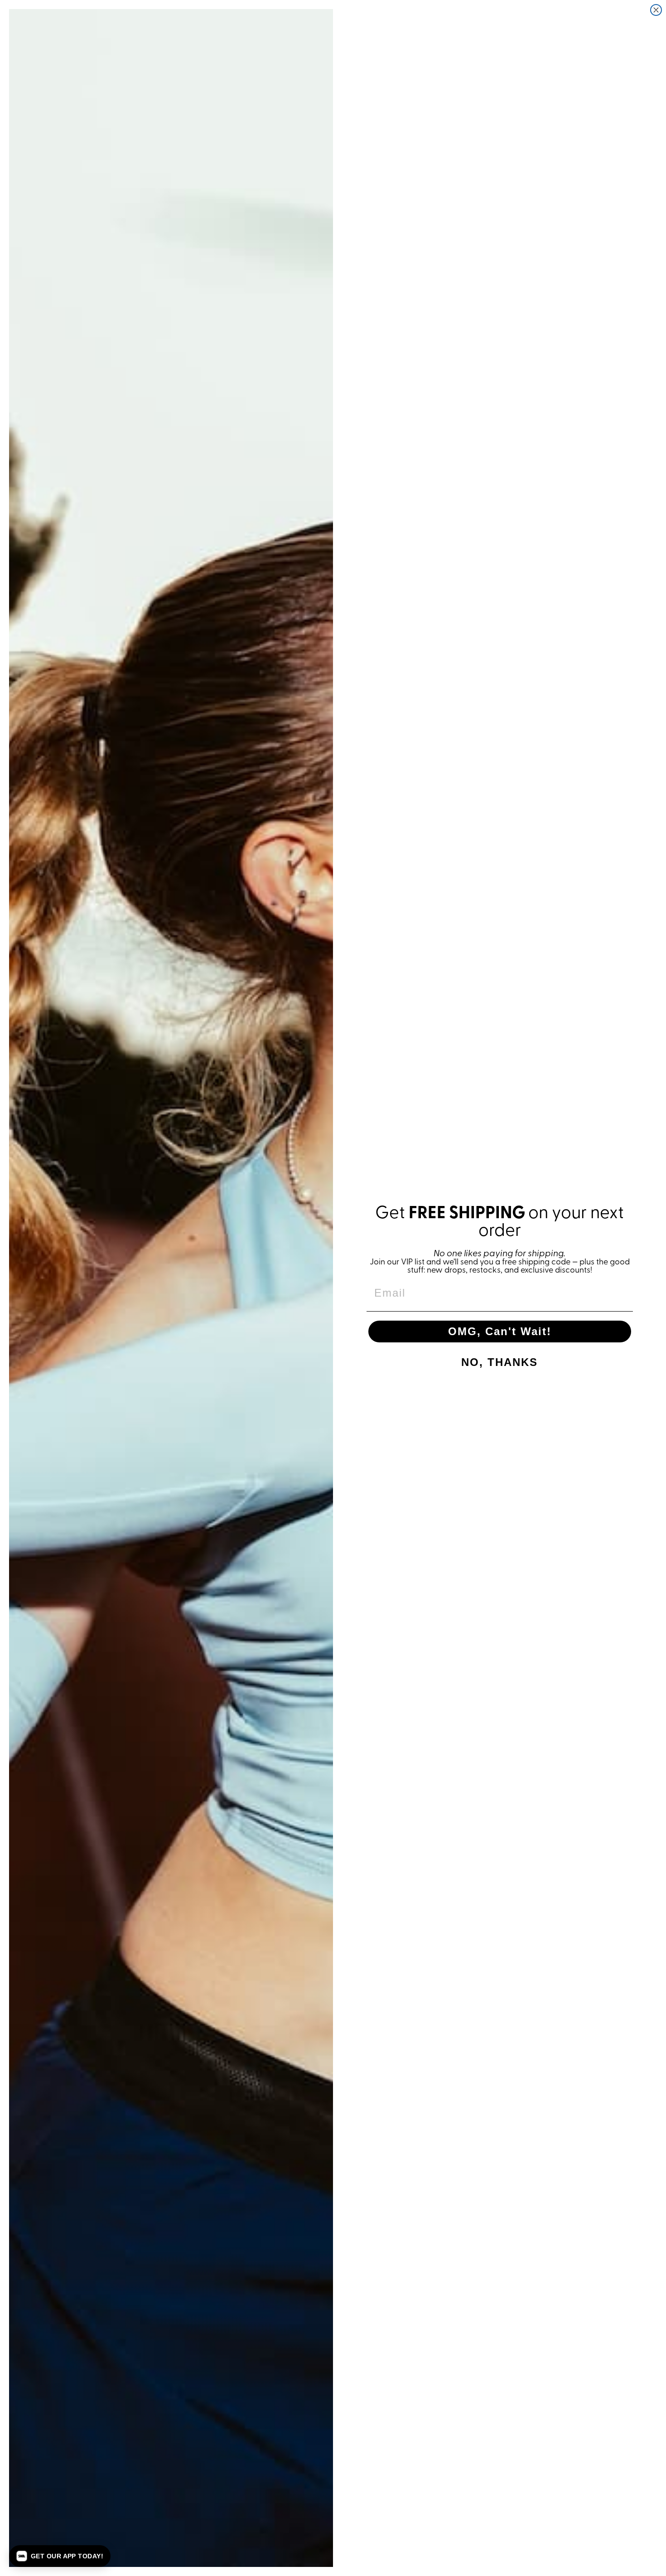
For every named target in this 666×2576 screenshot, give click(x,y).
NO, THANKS (499, 1362)
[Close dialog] (656, 10)
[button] (60, 2556)
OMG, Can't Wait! (500, 1331)
